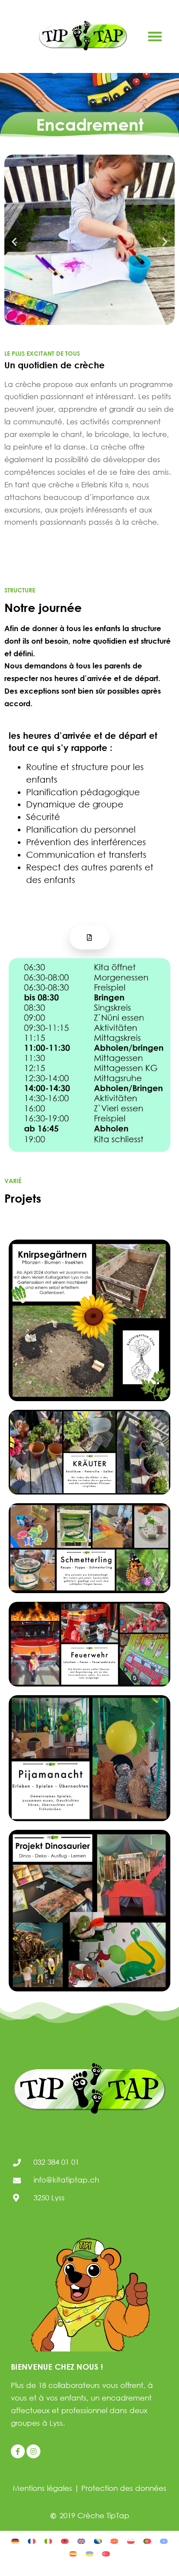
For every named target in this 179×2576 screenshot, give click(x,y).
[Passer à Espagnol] (73, 2553)
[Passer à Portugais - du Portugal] (147, 2540)
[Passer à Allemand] (15, 2540)
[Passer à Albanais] (65, 2540)
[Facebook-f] (18, 2451)
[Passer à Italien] (48, 2540)
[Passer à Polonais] (131, 2540)
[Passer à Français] (32, 2540)
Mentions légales (42, 2488)
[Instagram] (33, 2451)
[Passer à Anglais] (81, 2540)
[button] (155, 37)
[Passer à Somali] (164, 2540)
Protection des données (124, 2488)
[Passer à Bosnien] (98, 2540)
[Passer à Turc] (106, 2553)
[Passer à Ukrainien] (89, 2553)
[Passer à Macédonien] (114, 2540)
